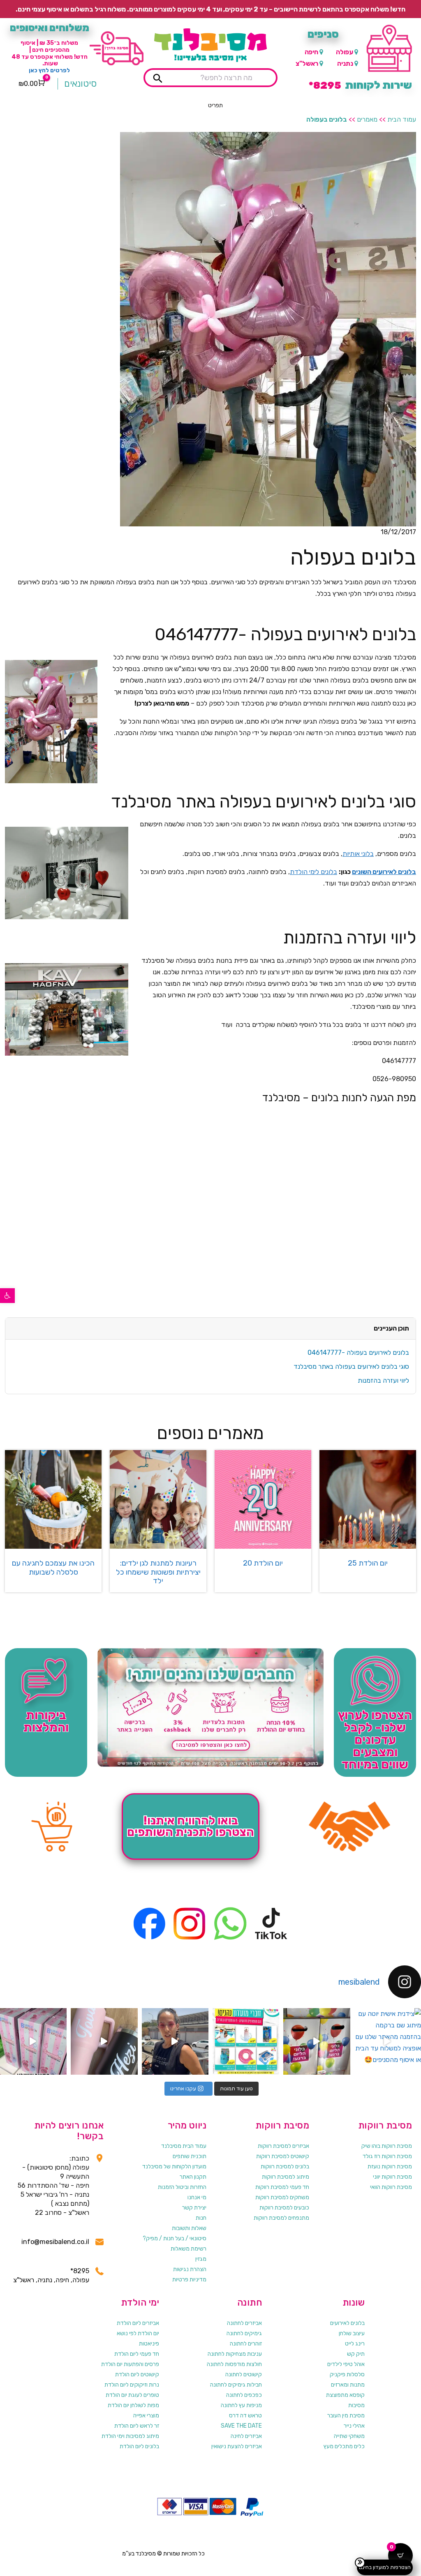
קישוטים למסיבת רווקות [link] (283, 2156)
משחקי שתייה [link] (349, 2436)
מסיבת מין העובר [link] (346, 2416)
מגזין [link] (201, 2259)
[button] (215, 106)
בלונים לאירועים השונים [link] (384, 872)
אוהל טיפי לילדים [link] (346, 2364)
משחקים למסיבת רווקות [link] (282, 2197)
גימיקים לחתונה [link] (244, 2333)
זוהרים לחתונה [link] (246, 2344)
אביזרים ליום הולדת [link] (138, 2323)
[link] (7, 1296)
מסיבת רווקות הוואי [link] (391, 2187)
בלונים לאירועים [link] (347, 2323)
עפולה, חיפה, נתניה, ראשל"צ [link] (51, 2280)
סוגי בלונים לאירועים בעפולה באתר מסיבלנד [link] (351, 1366)
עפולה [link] (345, 52)
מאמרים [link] (367, 119)
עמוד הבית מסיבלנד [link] (184, 2146)
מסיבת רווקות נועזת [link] (390, 2167)
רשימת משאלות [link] (189, 2249)
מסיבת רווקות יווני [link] (392, 2177)
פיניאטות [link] (149, 2344)
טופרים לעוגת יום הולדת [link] (132, 2395)
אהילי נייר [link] (354, 2426)
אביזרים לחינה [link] (246, 2436)
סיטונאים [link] (80, 84)
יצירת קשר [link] (194, 2208)
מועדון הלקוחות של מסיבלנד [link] (174, 2167)
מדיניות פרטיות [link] (189, 2280)
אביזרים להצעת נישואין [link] (237, 2446)
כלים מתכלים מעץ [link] (344, 2446)
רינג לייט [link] (355, 2344)
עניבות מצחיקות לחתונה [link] (235, 2354)
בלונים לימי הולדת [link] (313, 872)
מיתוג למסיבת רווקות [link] (286, 2177)
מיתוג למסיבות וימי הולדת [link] (130, 2436)
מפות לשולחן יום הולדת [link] (133, 2405)
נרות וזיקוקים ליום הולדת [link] (132, 2385)
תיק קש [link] (356, 2354)
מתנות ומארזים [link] (348, 2385)
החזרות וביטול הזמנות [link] (182, 2187)
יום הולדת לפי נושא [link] (138, 2333)
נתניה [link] (345, 63)
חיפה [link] (311, 52)
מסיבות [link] (356, 2405)
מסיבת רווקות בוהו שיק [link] (387, 2146)
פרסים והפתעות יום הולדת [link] (130, 2364)
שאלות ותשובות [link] (189, 2228)
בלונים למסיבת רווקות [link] (285, 2167)
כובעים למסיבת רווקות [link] (284, 2208)
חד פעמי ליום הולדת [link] (137, 2354)
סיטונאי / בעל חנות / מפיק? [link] (175, 2238)
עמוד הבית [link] (402, 119)
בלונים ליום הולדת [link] (139, 2446)
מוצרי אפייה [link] (146, 2416)
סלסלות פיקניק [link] (347, 2374)
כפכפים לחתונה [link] (244, 2395)
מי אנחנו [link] (197, 2197)
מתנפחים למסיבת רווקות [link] (281, 2218)
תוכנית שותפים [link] (190, 2156)
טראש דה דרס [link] (245, 2416)
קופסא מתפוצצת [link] (345, 2395)
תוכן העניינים (391, 1328)
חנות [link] (201, 2218)
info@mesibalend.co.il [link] (55, 2242)
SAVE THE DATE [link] (241, 2426)
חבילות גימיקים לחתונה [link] (236, 2385)
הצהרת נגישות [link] (190, 2269)
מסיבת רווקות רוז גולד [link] (387, 2156)
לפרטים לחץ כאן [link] (49, 70)
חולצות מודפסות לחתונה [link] (234, 2364)
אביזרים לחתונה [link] (244, 2323)
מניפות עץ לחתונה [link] (241, 2405)
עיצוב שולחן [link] (352, 2333)
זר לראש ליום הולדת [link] (137, 2426)
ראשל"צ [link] (307, 63)
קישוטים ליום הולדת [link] (137, 2374)
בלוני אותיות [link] (358, 854)
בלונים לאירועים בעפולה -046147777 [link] (358, 1353)
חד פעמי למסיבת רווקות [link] (282, 2187)
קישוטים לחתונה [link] (244, 2374)
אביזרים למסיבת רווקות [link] (283, 2146)
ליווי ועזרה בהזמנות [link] (383, 1380)
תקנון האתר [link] (193, 2177)
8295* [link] (80, 2271)
